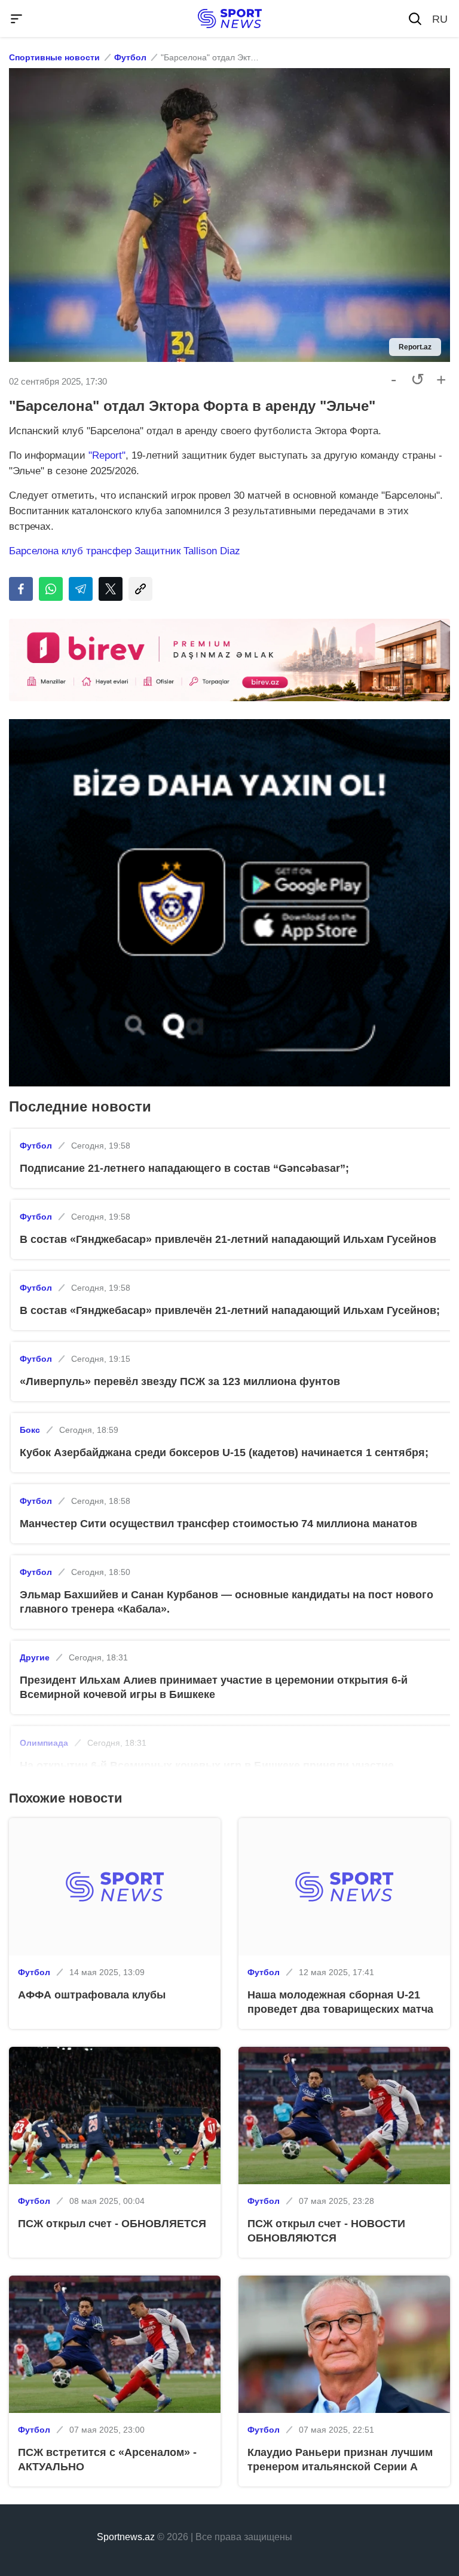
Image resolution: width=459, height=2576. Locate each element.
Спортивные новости (54, 57)
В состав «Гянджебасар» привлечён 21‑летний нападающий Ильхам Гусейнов (228, 1239)
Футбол (130, 57)
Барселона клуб (48, 551)
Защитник (159, 551)
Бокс (30, 1430)
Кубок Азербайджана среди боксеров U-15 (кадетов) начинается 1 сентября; (224, 1453)
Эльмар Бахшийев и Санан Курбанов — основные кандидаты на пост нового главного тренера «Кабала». (227, 1602)
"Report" (107, 455)
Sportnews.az (126, 2537)
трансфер (110, 551)
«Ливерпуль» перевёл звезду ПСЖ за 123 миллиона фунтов (180, 1381)
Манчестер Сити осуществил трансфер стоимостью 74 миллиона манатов (218, 1524)
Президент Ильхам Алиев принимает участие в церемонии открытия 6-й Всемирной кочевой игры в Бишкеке (214, 1687)
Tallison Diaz (212, 551)
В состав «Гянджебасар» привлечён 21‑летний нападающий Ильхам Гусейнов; (230, 1310)
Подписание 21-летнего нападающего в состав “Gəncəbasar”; (184, 1168)
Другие (35, 1657)
